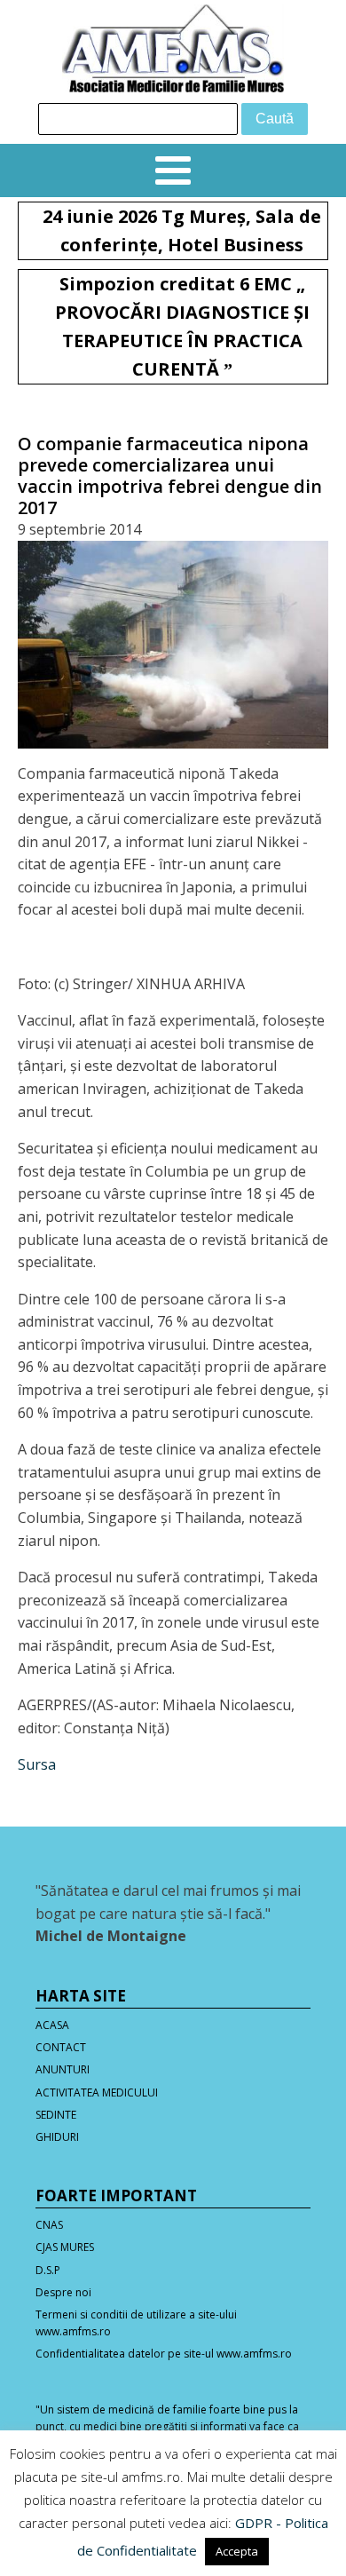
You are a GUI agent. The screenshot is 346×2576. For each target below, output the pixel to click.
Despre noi (63, 2292)
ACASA (52, 2025)
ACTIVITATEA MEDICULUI (97, 2093)
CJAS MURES (65, 2247)
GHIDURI (57, 2137)
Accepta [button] (237, 2551)
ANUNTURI (63, 2069)
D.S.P (48, 2270)
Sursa (37, 1764)
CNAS (49, 2225)
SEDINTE (56, 2115)
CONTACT (61, 2047)
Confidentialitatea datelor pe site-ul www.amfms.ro (164, 2354)
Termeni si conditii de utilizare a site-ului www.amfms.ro (136, 2323)
